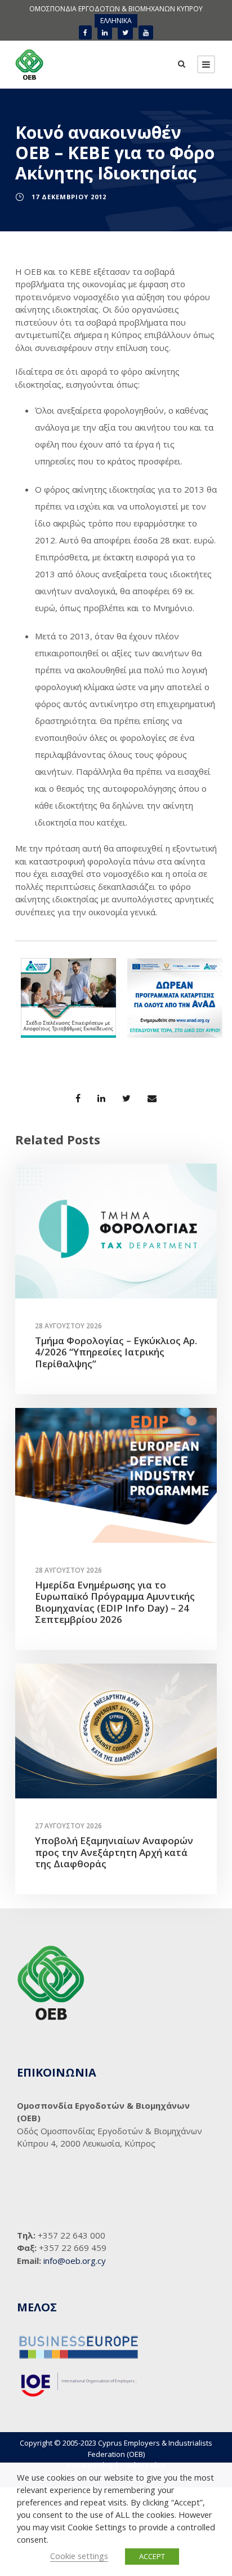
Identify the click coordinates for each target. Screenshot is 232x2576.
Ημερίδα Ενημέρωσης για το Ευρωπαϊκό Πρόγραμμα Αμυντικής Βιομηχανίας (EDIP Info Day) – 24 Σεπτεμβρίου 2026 (115, 1602)
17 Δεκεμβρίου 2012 (69, 197)
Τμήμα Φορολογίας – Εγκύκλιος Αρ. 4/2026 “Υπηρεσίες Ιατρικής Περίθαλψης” (116, 1352)
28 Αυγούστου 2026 (68, 1326)
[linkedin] (105, 32)
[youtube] (146, 32)
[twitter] (125, 32)
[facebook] (85, 32)
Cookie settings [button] (79, 2556)
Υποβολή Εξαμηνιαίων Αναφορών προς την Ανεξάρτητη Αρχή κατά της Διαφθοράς (114, 1852)
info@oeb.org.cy (75, 2261)
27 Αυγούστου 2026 (68, 1826)
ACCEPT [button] (152, 2556)
